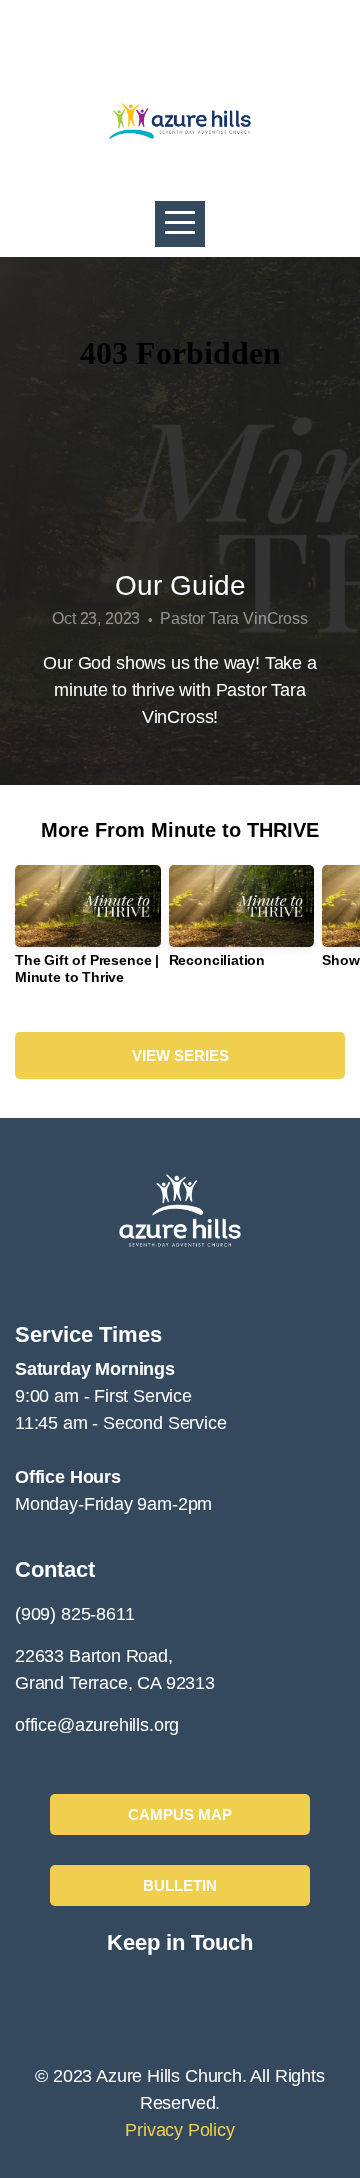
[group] (88, 933)
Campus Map (180, 1814)
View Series (180, 1055)
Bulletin (180, 1885)
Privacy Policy (179, 2130)
